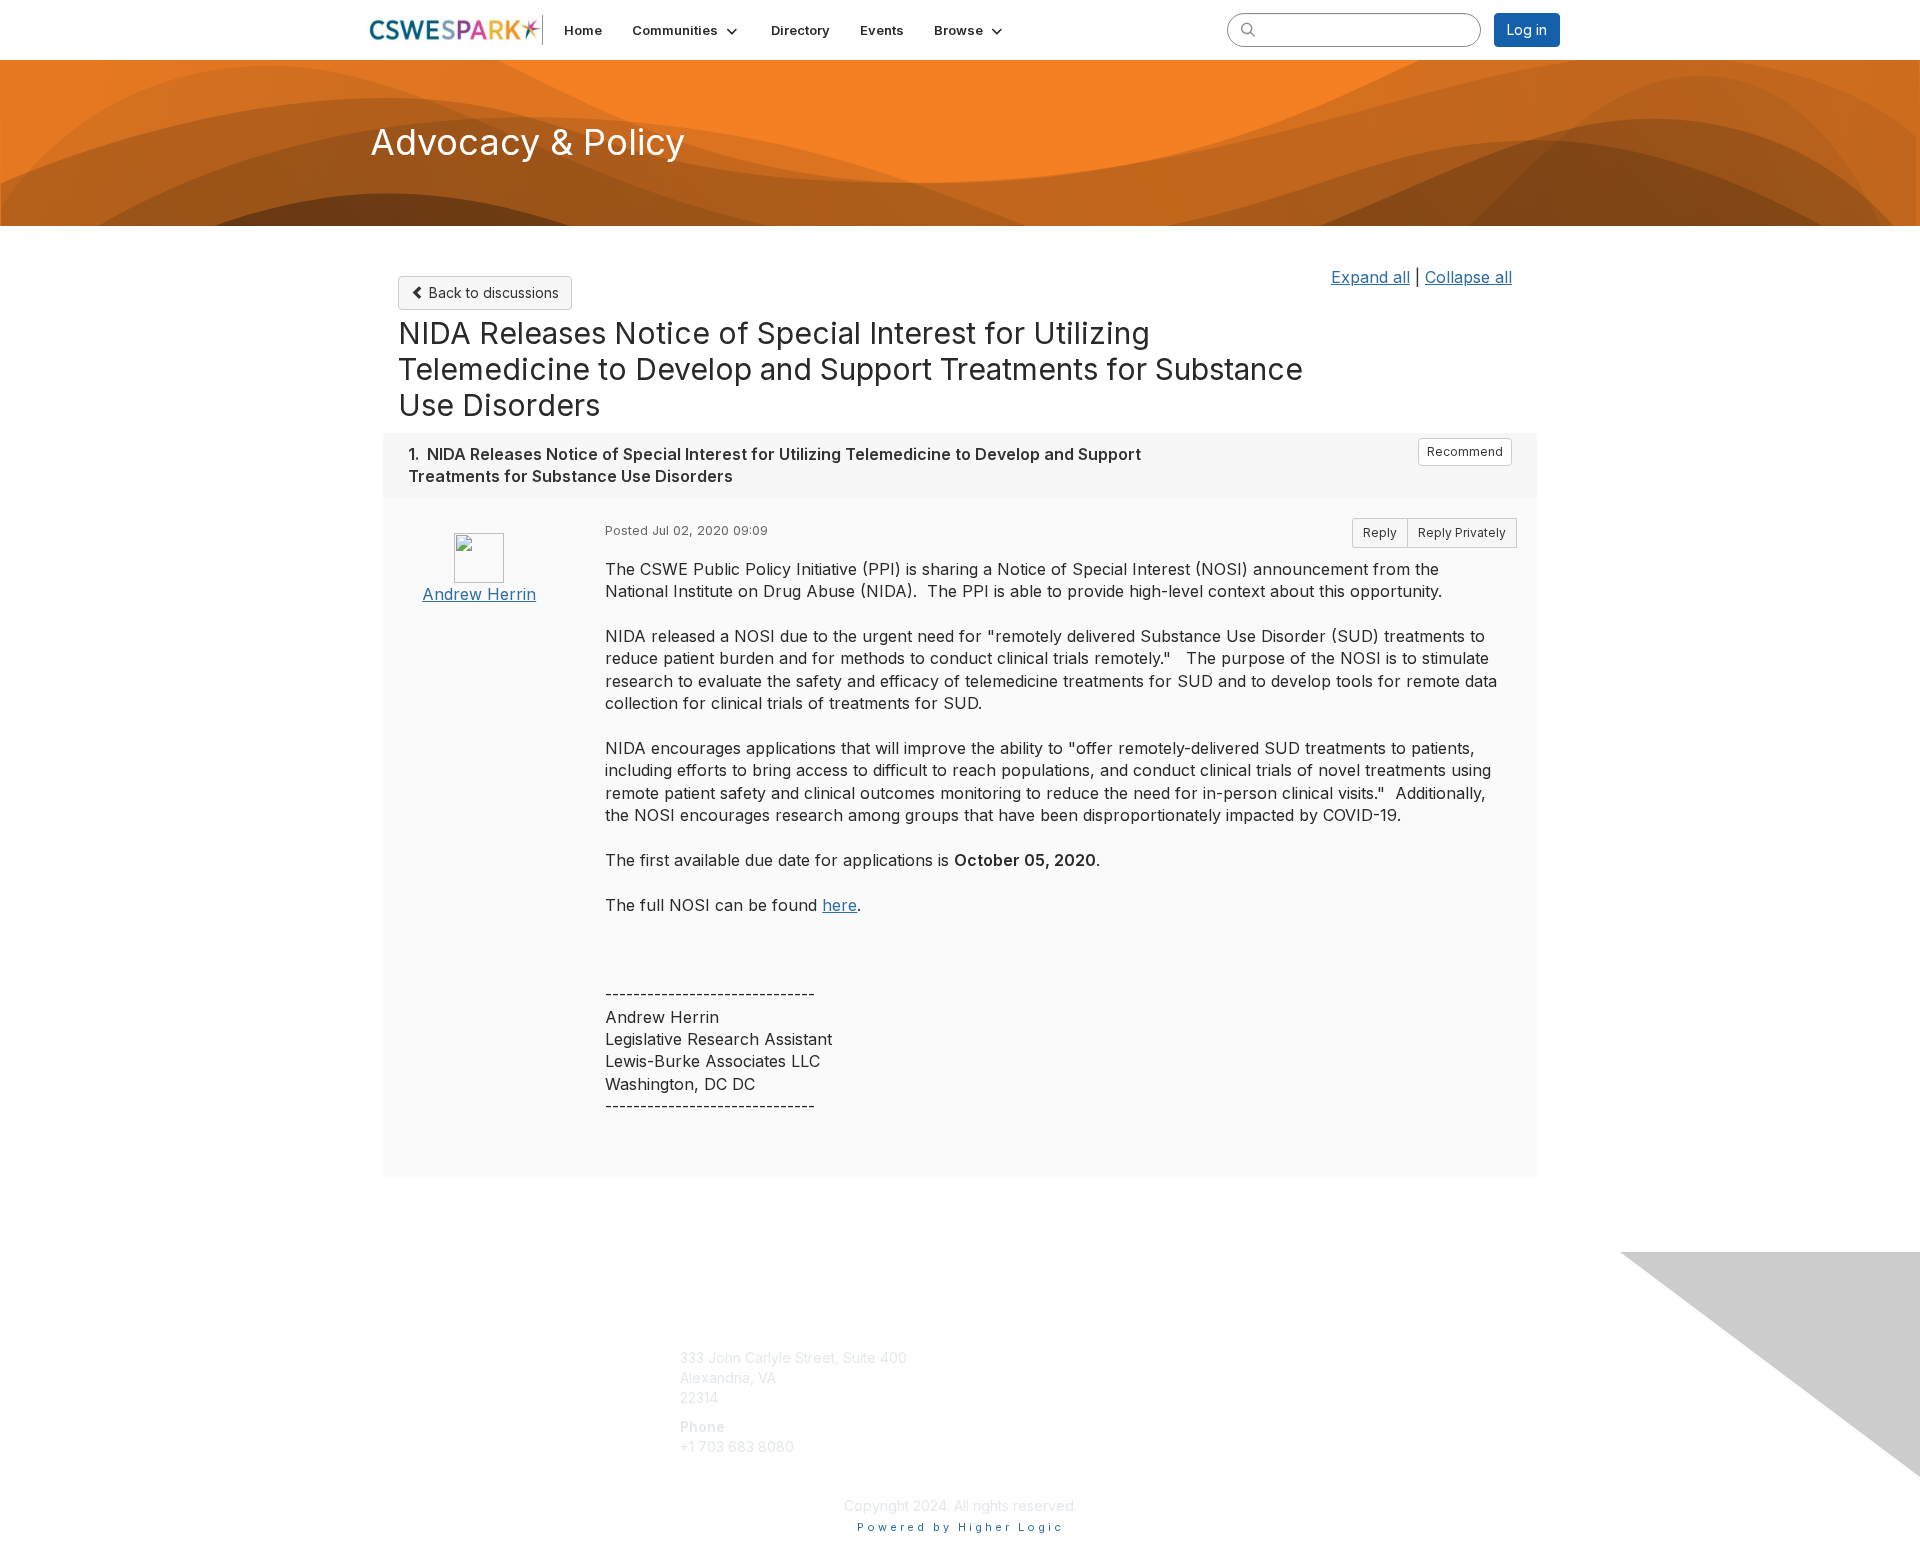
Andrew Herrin (479, 594)
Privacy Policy (1303, 1377)
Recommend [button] (1465, 451)
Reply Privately (1462, 532)
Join (982, 1357)
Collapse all (1468, 277)
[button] (686, 30)
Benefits (995, 1377)
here (839, 905)
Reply (1380, 532)
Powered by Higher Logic (960, 1527)
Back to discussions (492, 292)
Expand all (1370, 277)
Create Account (731, 1475)
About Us (1287, 1357)
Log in (1527, 29)
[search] (1248, 29)
